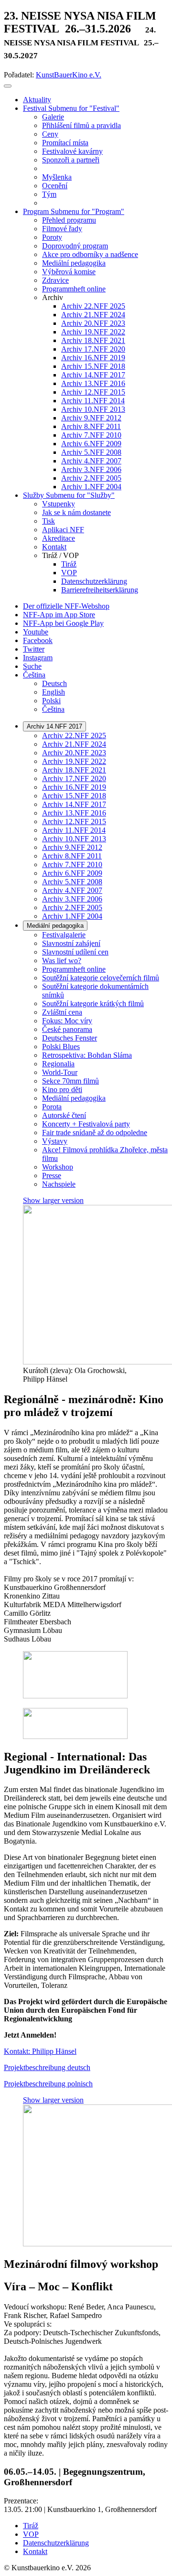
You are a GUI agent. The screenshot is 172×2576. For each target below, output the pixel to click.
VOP (31, 2534)
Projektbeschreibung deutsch (47, 2067)
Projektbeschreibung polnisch (48, 2084)
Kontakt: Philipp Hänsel (40, 2051)
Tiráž (31, 2526)
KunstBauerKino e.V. (69, 75)
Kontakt (35, 2551)
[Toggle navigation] (8, 86)
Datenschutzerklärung (56, 2543)
